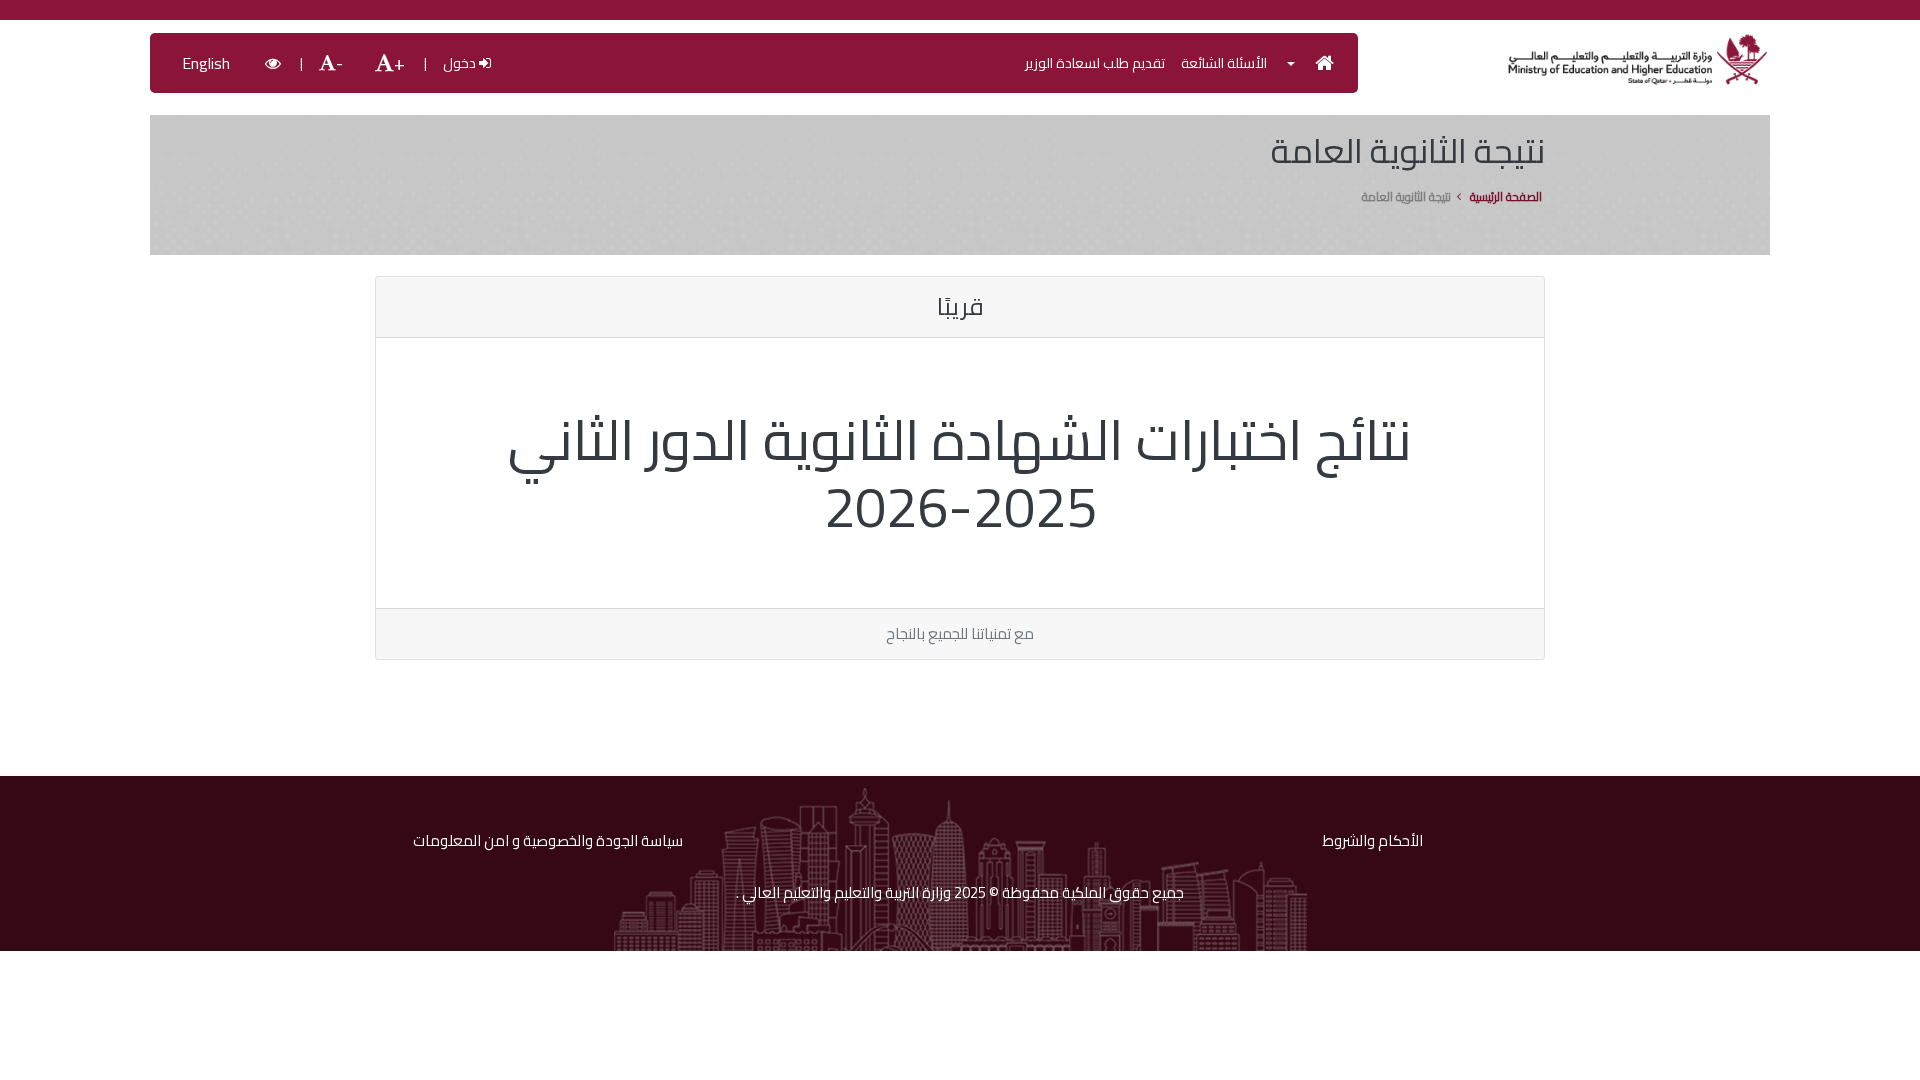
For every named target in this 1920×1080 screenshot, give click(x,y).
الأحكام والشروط (1373, 841)
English (206, 63)
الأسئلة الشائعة (1224, 63)
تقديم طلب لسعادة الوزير (1095, 63)
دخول (461, 63)
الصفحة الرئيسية (1506, 197)
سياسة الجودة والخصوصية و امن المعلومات (548, 841)
